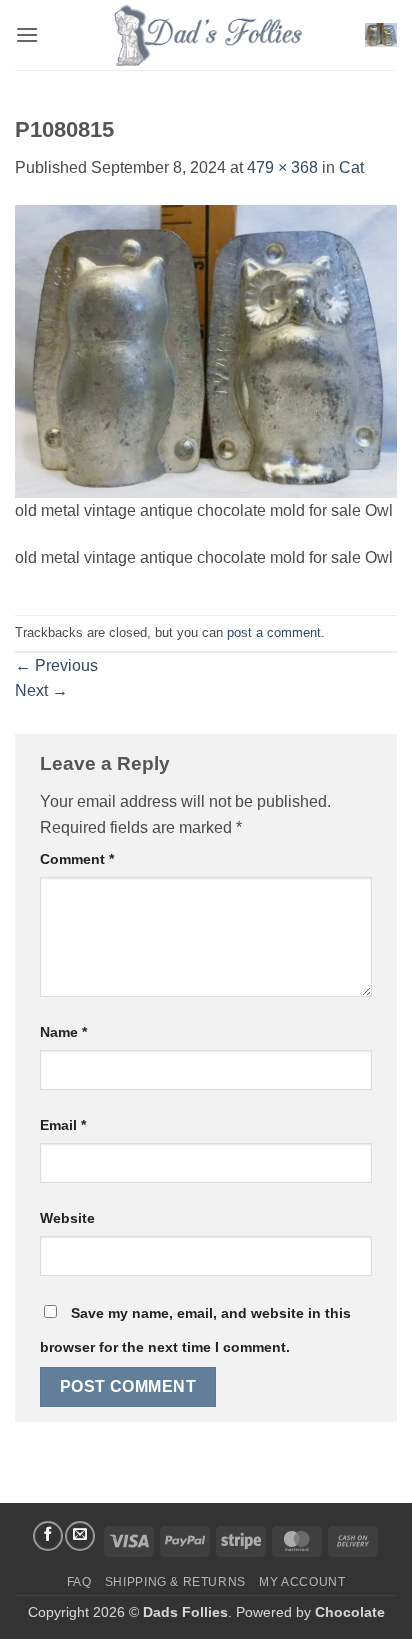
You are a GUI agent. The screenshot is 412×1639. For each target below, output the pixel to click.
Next (41, 690)
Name (63, 1032)
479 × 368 (282, 167)
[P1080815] (206, 350)
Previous (56, 665)
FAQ (79, 1582)
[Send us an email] (80, 1536)
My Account (302, 1582)
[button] (27, 34)
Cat (351, 167)
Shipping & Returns (175, 1582)
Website (67, 1218)
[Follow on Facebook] (48, 1536)
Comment (77, 859)
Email (63, 1125)
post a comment (274, 632)
